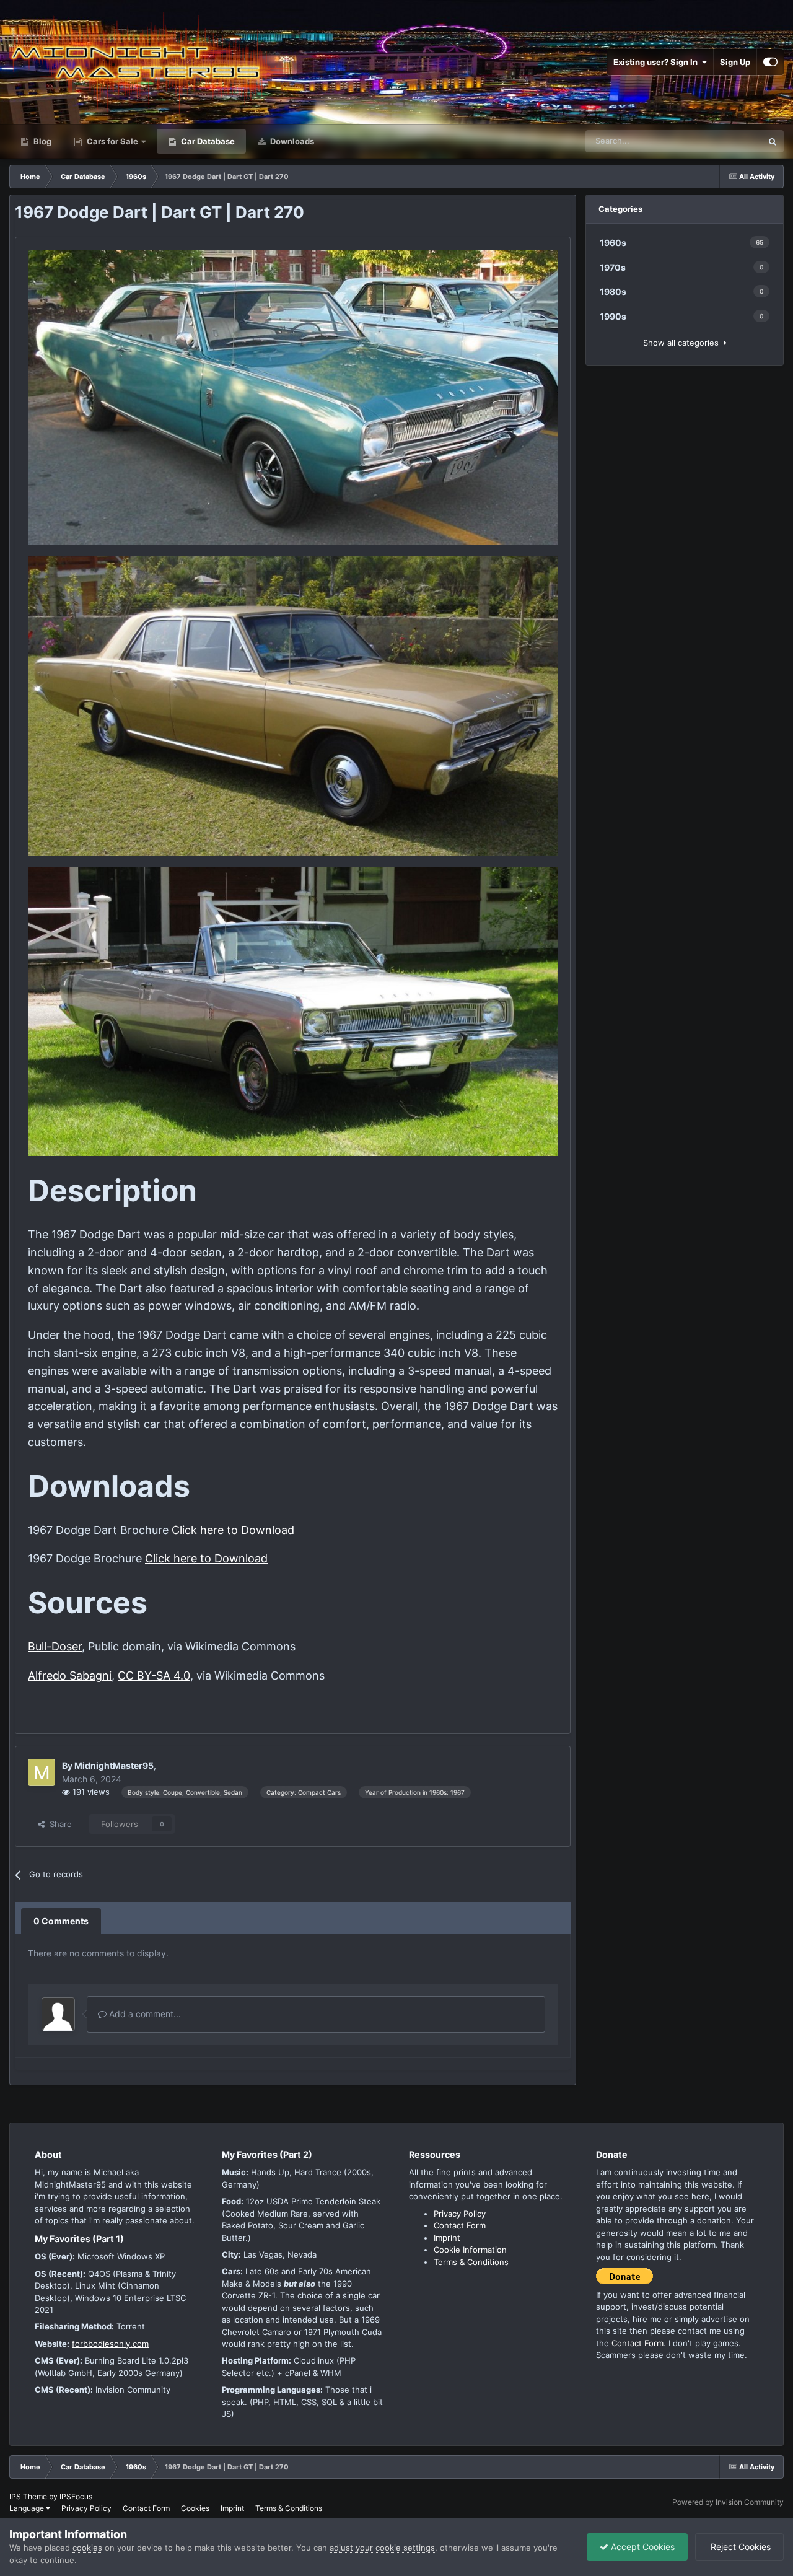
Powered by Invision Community (728, 2502)
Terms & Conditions (471, 2262)
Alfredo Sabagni (70, 1676)
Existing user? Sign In (657, 62)
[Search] (773, 141)
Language (28, 2508)
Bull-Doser (55, 1646)
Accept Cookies (642, 2547)
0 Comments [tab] (61, 1921)
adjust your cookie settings (382, 2548)
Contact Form (460, 2225)
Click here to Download (233, 1530)
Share (58, 1824)
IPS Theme (28, 2496)
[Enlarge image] (293, 396)
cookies (87, 2548)
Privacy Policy (460, 2214)
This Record (724, 141)
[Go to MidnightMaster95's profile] (42, 1772)
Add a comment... (144, 2014)
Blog (42, 141)
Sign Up (735, 62)
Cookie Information (470, 2250)
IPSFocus (76, 2496)
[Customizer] (770, 62)
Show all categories (683, 343)
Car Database (207, 141)
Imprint (447, 2238)
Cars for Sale (112, 141)
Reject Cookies (739, 2547)
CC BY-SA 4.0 (154, 1676)
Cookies (195, 2508)
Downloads (291, 141)
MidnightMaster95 (114, 1765)
